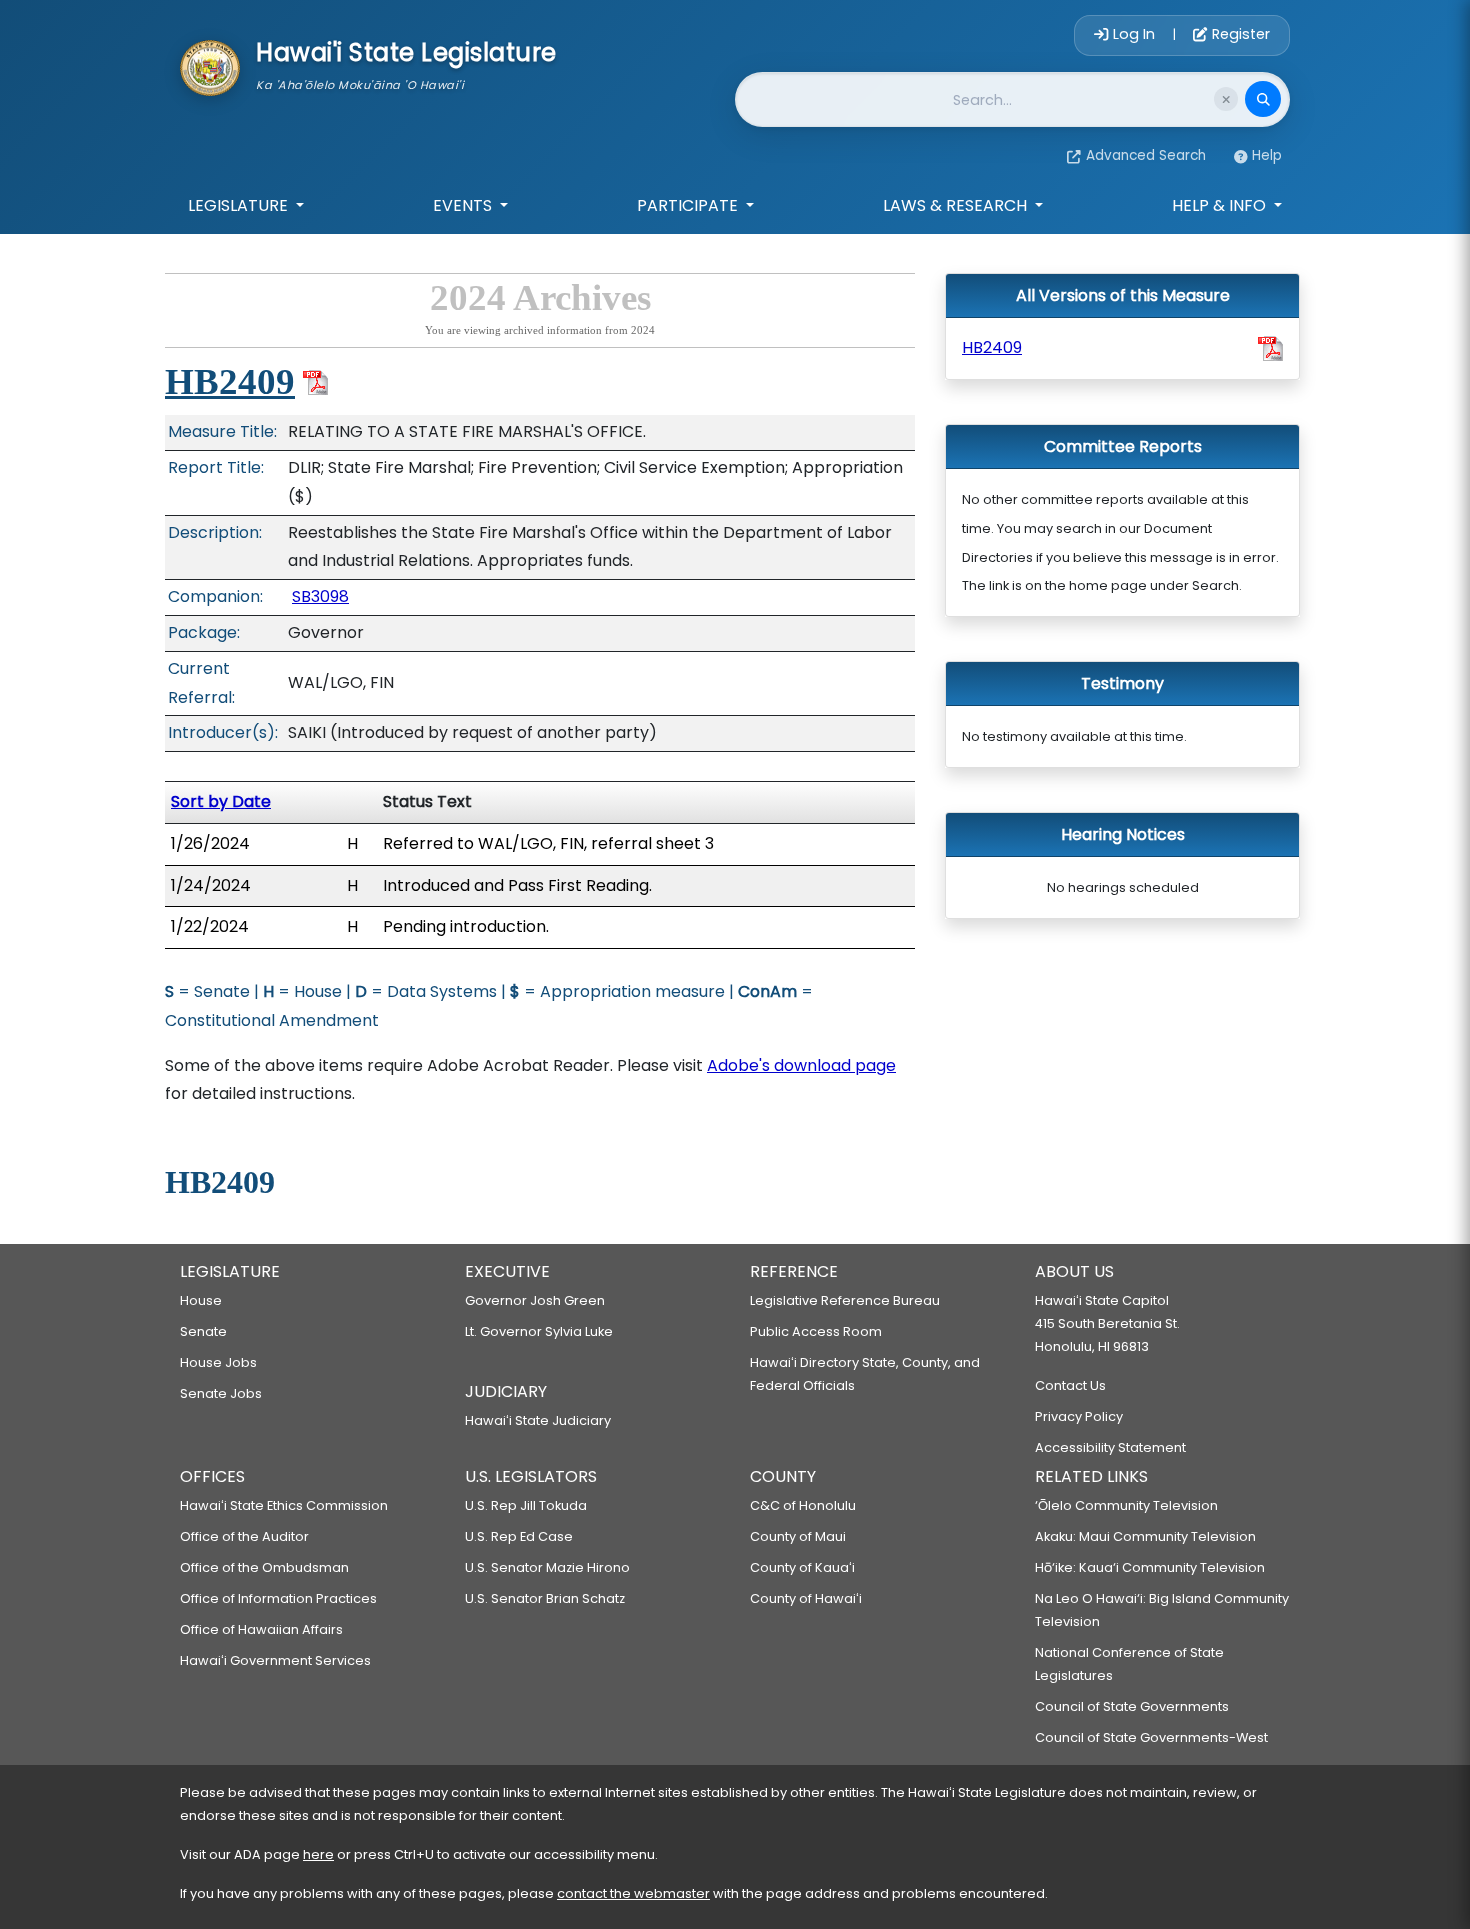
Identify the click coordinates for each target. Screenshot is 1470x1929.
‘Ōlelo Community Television (1126, 1505)
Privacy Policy (1079, 1416)
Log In (1134, 34)
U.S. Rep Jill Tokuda (526, 1505)
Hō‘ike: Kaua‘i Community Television (1150, 1567)
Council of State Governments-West (1151, 1737)
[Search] (1263, 99)
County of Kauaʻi (802, 1567)
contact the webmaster (633, 1893)
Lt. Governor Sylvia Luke (539, 1331)
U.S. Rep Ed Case (519, 1536)
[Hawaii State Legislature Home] (210, 66)
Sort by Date (221, 801)
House (201, 1300)
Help (1267, 155)
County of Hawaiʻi (806, 1598)
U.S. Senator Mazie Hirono (547, 1567)
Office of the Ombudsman (264, 1567)
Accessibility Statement (1110, 1447)
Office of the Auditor (244, 1536)
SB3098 (320, 596)
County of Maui (798, 1536)
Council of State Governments (1132, 1706)
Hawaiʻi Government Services (275, 1660)
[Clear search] (1226, 99)
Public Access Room (816, 1331)
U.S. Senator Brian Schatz (545, 1598)
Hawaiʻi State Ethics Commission (284, 1505)
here (318, 1854)
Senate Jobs (221, 1393)
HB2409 (230, 381)
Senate (203, 1331)
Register (1239, 34)
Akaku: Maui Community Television (1145, 1536)
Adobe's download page (801, 1065)
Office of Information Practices (278, 1598)
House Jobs (218, 1362)
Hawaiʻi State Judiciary (538, 1420)
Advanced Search (1146, 155)
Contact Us (1070, 1385)
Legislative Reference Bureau (845, 1300)
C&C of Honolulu (803, 1505)
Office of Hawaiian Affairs (261, 1629)
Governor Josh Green (535, 1300)
